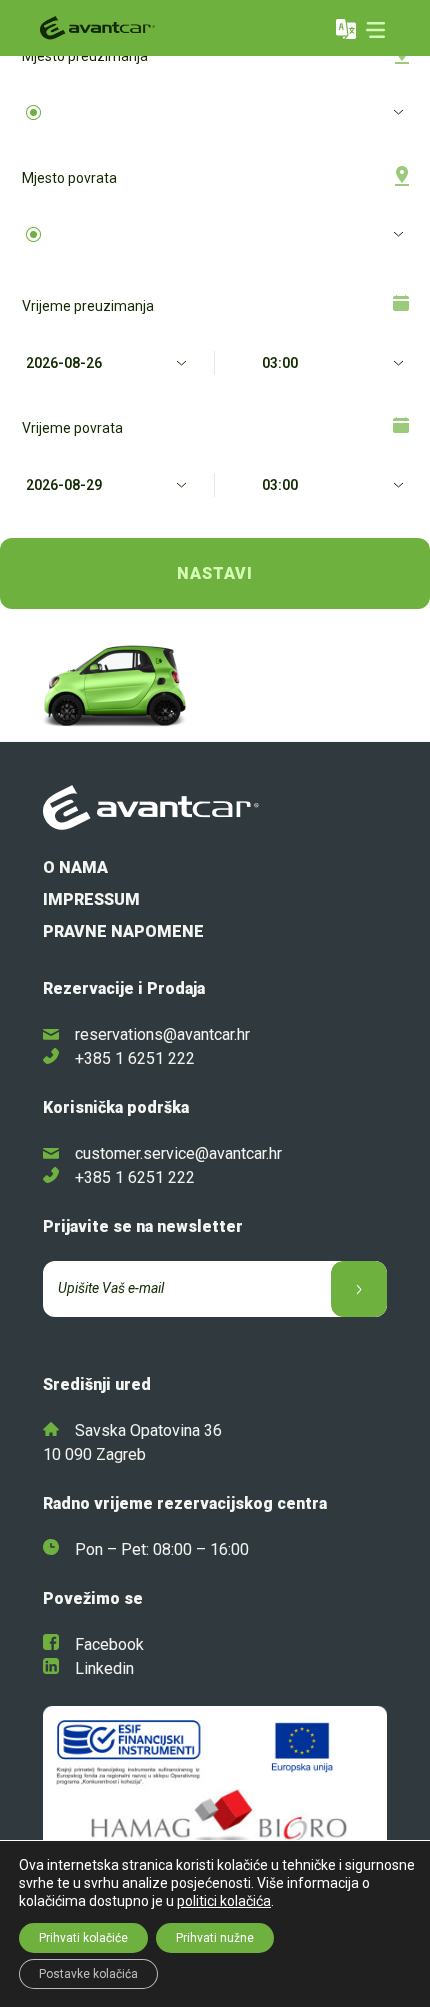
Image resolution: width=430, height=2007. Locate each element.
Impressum (91, 899)
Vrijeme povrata (72, 428)
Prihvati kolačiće (83, 1938)
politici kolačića (224, 1901)
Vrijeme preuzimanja (88, 306)
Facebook (109, 1644)
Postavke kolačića (88, 1974)
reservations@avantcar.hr (162, 1034)
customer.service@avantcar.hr (178, 1153)
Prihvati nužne (215, 1938)
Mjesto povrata (69, 178)
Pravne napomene (123, 931)
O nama (75, 867)
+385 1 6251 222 (135, 1058)
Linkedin (104, 1668)
